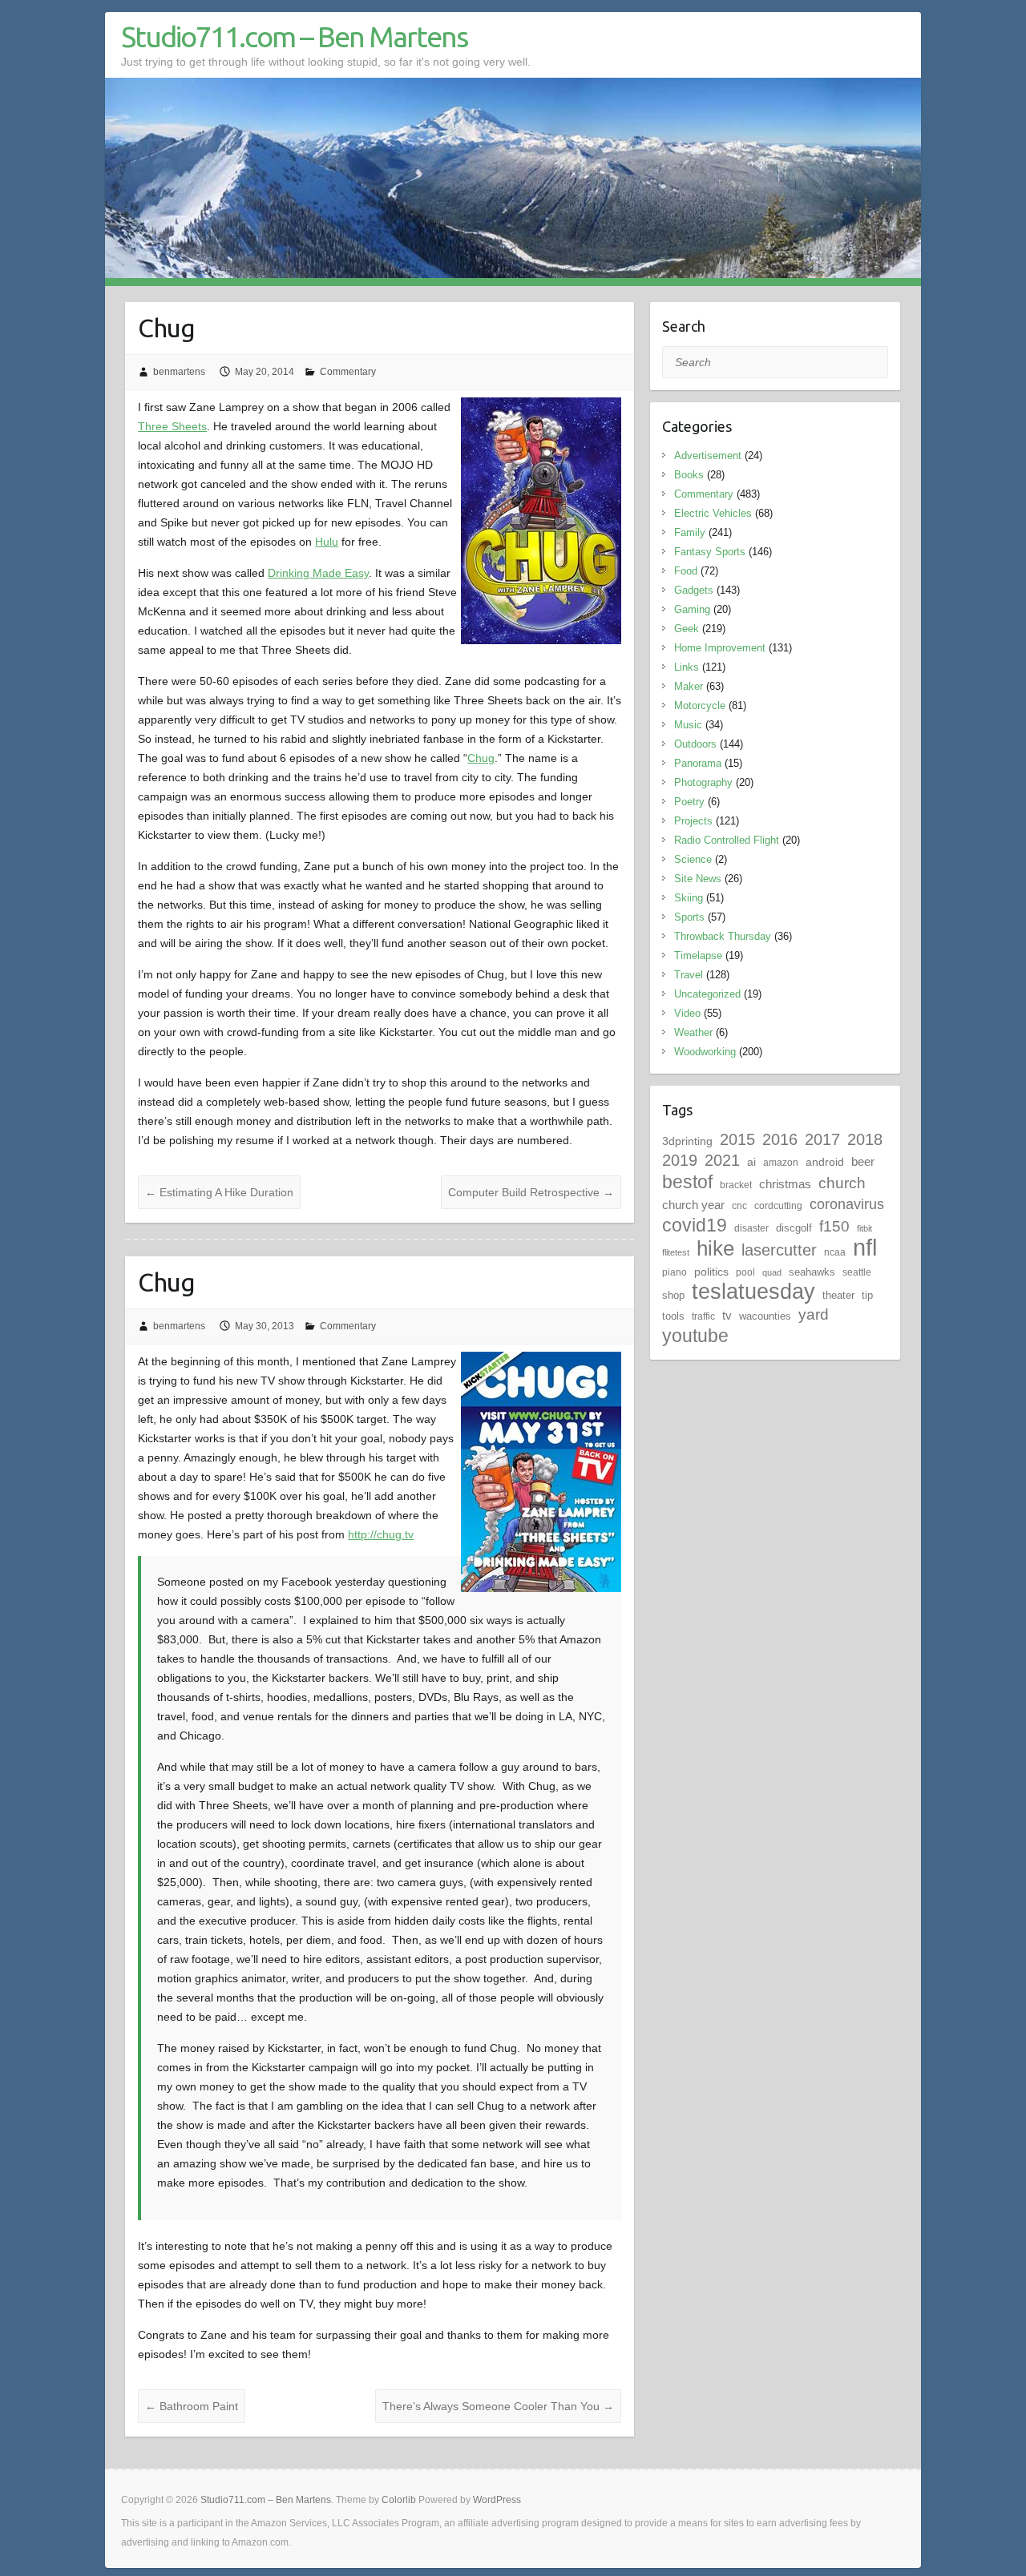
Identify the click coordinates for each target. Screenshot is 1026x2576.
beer (863, 1161)
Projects (693, 821)
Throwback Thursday (723, 936)
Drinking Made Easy (318, 573)
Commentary (348, 372)
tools (673, 1316)
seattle (857, 1272)
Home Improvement (720, 648)
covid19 (695, 1225)
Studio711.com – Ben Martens (294, 36)
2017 (822, 1139)
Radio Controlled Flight (727, 840)
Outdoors (695, 744)
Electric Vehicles (713, 513)
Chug (481, 758)
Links (687, 667)
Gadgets (694, 590)
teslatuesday (753, 1292)
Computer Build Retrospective (531, 1192)
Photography (703, 782)
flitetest (676, 1252)
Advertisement (708, 456)
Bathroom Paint (192, 2406)
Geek (687, 629)
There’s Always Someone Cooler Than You (498, 2406)
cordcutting (778, 1206)
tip (867, 1295)
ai (751, 1162)
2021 (722, 1160)
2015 (737, 1139)
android (825, 1162)
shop (673, 1295)
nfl (865, 1247)
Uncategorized (707, 994)
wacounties (765, 1316)
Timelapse (698, 955)
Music (688, 725)
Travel (689, 975)
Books (689, 475)
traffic (703, 1316)
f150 (834, 1226)
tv (727, 1315)
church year (693, 1205)
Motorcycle (700, 705)
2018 (865, 1139)
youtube (695, 1336)
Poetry (689, 802)
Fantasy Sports (710, 552)
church (842, 1183)
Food (686, 571)
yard (814, 1314)
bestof (687, 1182)
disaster (751, 1228)
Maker (689, 686)
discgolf (794, 1228)
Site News (698, 879)
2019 (680, 1160)
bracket (736, 1185)
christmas (785, 1184)
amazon (781, 1163)
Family (690, 532)
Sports (689, 917)
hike (715, 1248)
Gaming (692, 609)
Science (693, 859)
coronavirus (847, 1204)
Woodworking (705, 1052)
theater (838, 1295)
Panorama (698, 763)
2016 (780, 1139)
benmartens (179, 372)
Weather (693, 1032)
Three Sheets (172, 426)
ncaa (835, 1252)
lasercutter (779, 1250)
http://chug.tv (381, 1534)
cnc (739, 1206)
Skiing (689, 898)
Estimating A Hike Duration (219, 1192)
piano (675, 1272)
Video (687, 1013)
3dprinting (687, 1141)
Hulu (327, 542)
